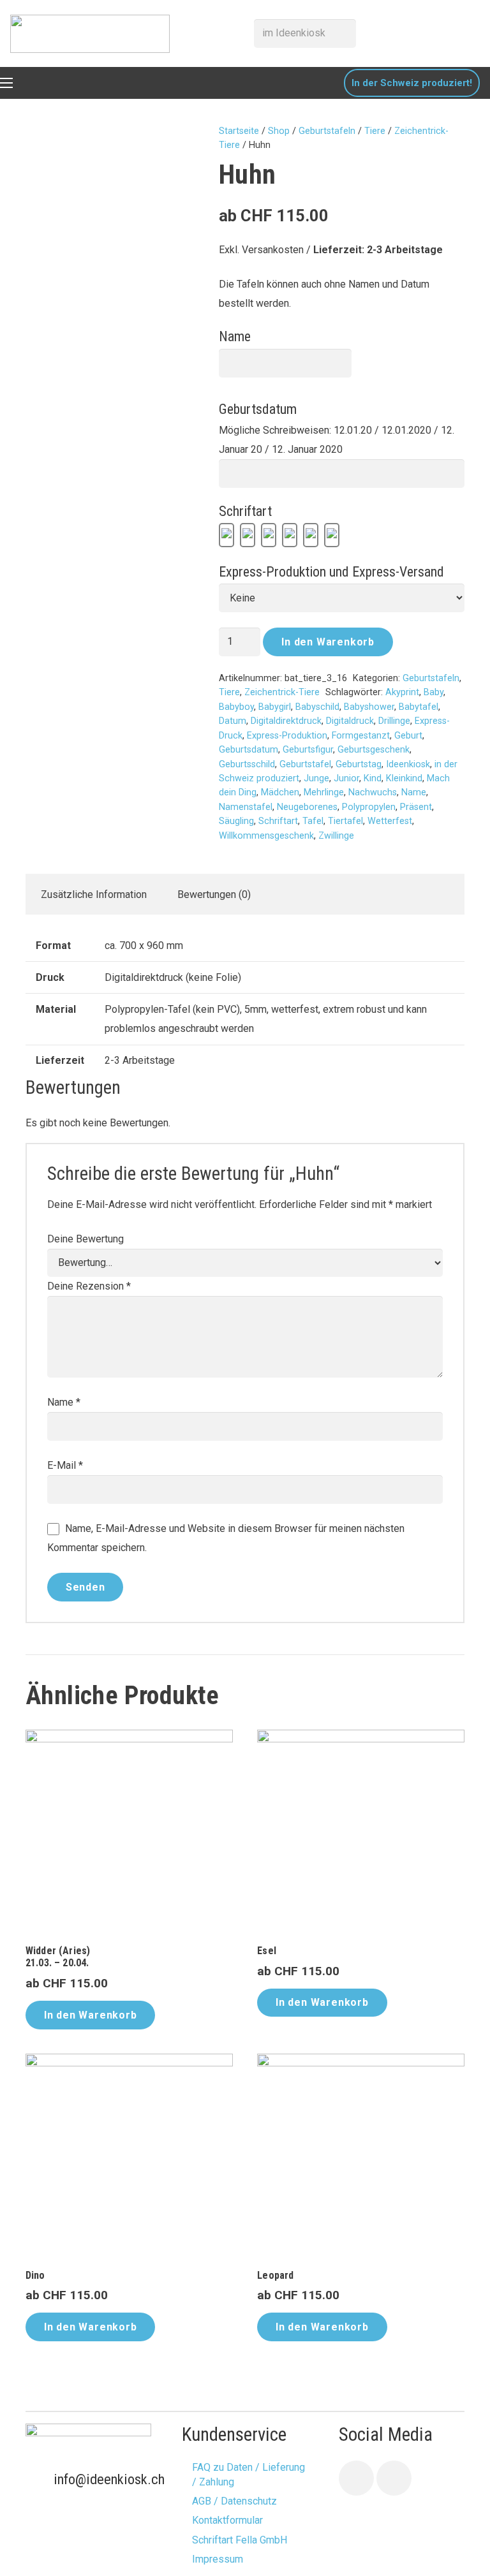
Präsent (416, 807)
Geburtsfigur (308, 750)
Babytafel (419, 707)
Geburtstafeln (327, 131)
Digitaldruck (350, 721)
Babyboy (236, 707)
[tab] (94, 894)
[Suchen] (343, 33)
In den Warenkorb (328, 642)
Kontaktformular (227, 2520)
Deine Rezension (89, 1286)
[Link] (90, 34)
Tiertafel (345, 821)
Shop (279, 131)
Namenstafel (246, 807)
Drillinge (394, 721)
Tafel (313, 821)
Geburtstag (359, 764)
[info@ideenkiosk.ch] (40, 2479)
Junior (346, 778)
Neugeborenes (307, 807)
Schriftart (278, 821)
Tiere (375, 131)
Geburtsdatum (249, 750)
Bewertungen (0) (214, 894)
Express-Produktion (287, 736)
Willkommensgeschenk (266, 836)
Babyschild (317, 707)
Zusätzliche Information (94, 894)
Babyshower (369, 707)
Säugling (236, 821)
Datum (233, 721)
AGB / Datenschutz (234, 2501)
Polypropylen (369, 807)
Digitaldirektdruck (286, 721)
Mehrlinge (324, 792)
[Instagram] (394, 2478)
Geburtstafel (305, 764)
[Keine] (226, 535)
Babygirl (275, 707)
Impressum (218, 2559)
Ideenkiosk (408, 764)
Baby (434, 692)
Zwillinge (336, 836)
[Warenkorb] (472, 34)
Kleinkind (404, 778)
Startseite (239, 131)
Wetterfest (390, 821)
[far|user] (445, 33)
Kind (373, 778)
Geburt (408, 736)
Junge (316, 778)
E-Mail (65, 1465)
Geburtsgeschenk (374, 750)
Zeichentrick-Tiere (282, 692)
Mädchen (280, 792)
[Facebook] (356, 2478)
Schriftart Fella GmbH (240, 2540)
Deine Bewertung (85, 1239)
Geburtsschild (247, 764)
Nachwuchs (373, 792)
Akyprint (402, 692)
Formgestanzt (361, 736)
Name (414, 792)
